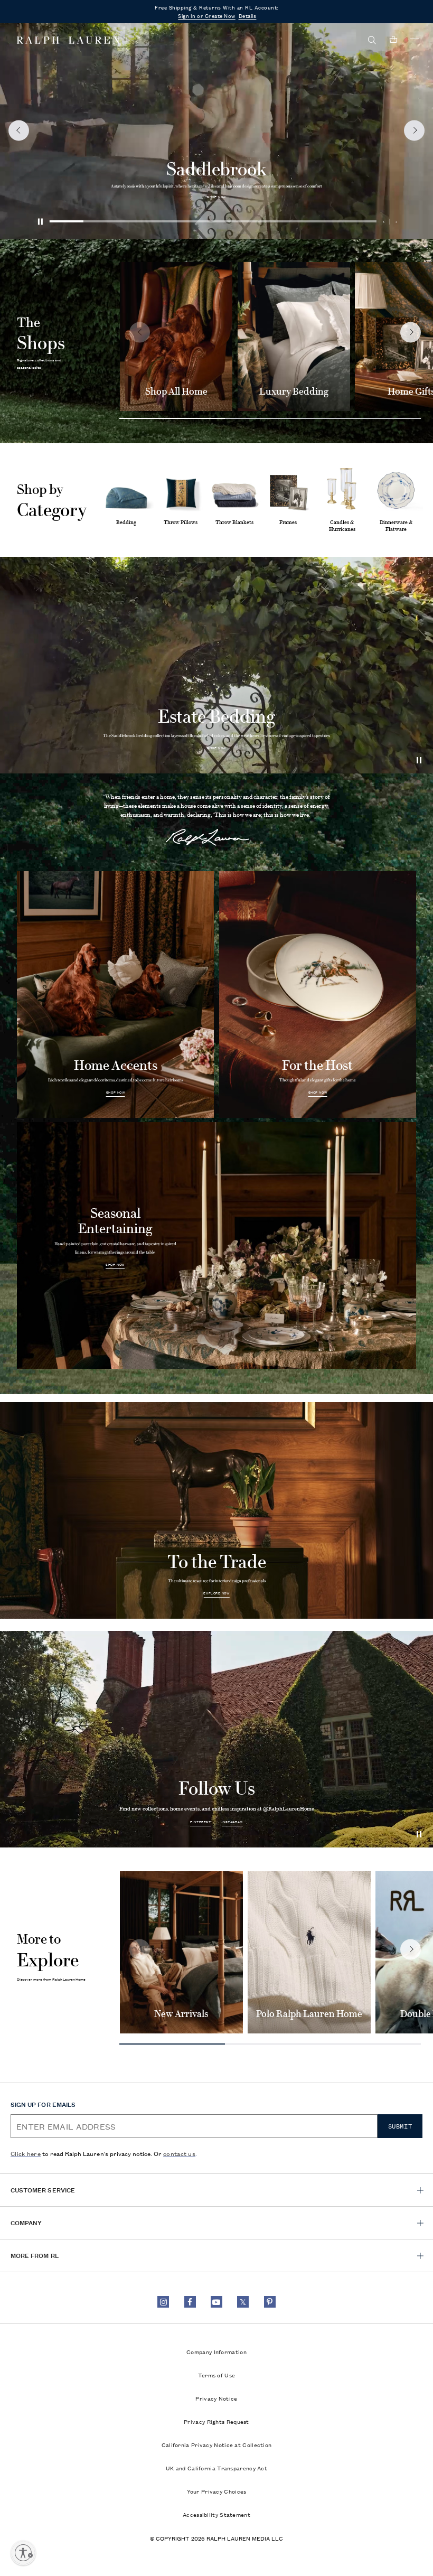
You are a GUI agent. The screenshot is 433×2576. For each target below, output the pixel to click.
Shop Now (216, 197)
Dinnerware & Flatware (396, 526)
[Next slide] (411, 332)
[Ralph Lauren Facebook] (190, 2302)
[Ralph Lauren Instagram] (163, 2302)
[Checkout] (393, 40)
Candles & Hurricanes (342, 526)
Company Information (216, 2351)
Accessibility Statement (216, 2514)
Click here (26, 2153)
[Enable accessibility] (23, 2553)
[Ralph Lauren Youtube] (216, 2302)
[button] (372, 40)
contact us (179, 2153)
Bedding (126, 522)
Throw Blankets (234, 522)
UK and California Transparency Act (216, 2468)
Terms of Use (217, 2375)
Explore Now (216, 1593)
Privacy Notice (216, 2398)
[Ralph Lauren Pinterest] (270, 2302)
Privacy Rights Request (216, 2421)
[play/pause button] (420, 760)
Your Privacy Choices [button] (217, 2491)
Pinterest (200, 1822)
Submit (400, 2126)
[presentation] (216, 130)
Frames (288, 522)
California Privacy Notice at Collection (217, 2444)
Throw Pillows (181, 522)
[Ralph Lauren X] (243, 2302)
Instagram (232, 1822)
